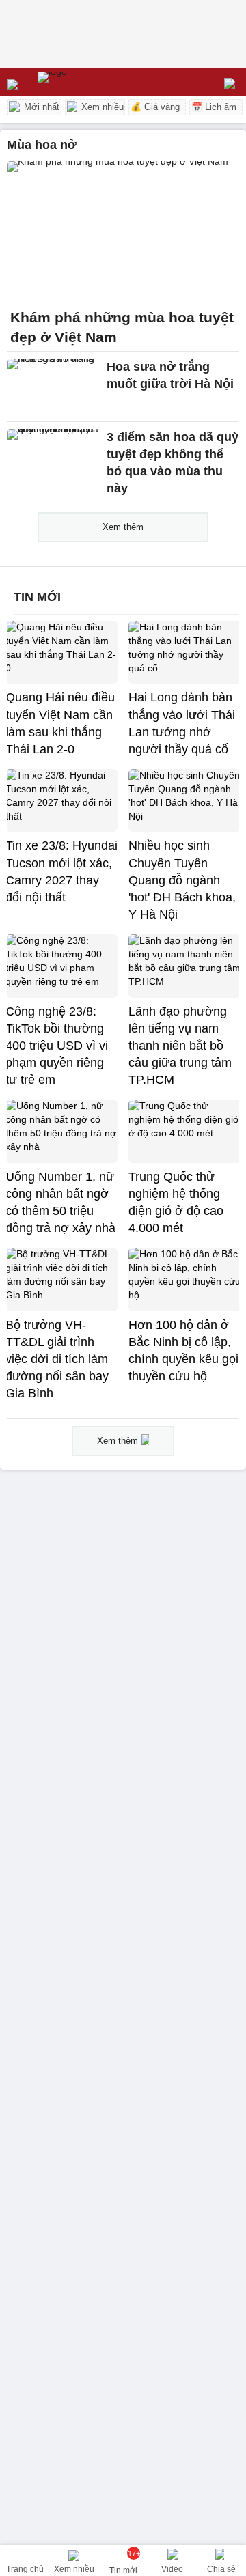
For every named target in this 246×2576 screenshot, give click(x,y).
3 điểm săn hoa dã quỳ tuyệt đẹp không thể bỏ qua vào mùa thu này (173, 463)
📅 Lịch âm (214, 107)
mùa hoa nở (42, 145)
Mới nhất (40, 107)
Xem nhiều (101, 107)
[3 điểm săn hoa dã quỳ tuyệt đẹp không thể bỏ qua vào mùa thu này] (53, 457)
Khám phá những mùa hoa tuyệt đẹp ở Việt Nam (122, 327)
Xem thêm (123, 527)
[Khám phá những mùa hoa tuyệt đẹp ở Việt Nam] (123, 231)
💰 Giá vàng (155, 107)
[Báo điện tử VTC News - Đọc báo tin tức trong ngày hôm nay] (84, 82)
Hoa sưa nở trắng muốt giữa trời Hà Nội (170, 375)
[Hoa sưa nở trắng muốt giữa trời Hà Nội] (53, 387)
